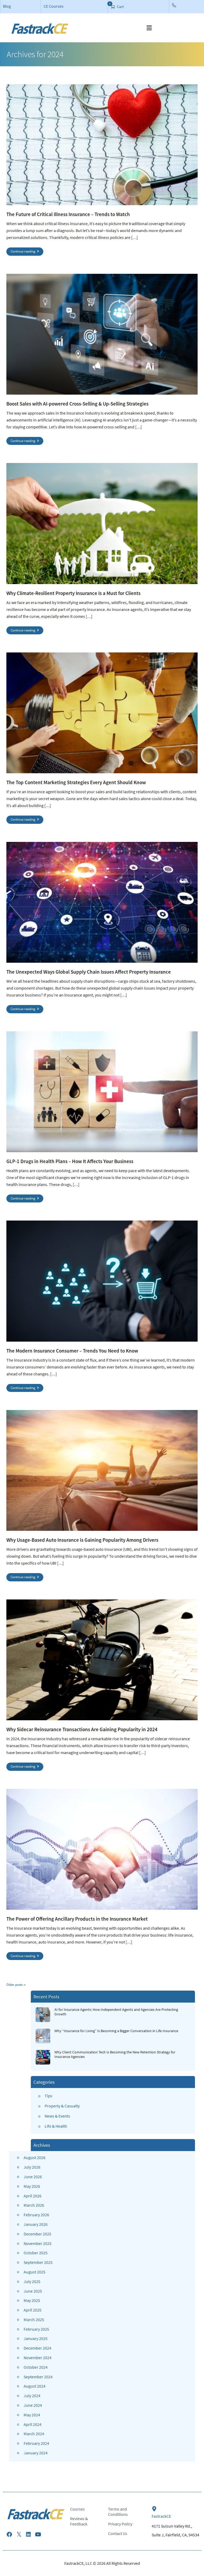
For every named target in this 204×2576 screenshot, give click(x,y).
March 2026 (34, 2205)
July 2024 (32, 2396)
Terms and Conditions (118, 2512)
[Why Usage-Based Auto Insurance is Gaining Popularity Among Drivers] (102, 1470)
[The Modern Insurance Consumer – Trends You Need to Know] (102, 1281)
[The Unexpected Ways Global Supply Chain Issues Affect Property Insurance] (102, 902)
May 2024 (32, 2415)
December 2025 (37, 2234)
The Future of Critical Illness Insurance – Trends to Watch (68, 214)
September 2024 (38, 2377)
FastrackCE (161, 2516)
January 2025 (36, 2338)
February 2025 (36, 2329)
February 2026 (36, 2215)
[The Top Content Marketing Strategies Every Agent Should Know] (102, 713)
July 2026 (32, 2167)
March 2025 (34, 2319)
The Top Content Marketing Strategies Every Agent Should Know (76, 782)
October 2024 (36, 2367)
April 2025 (33, 2310)
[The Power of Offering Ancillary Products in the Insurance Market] (102, 1849)
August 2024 (35, 2386)
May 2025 (32, 2300)
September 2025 (38, 2262)
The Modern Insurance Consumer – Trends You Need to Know (72, 1351)
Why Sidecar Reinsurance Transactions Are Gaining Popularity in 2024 (82, 1729)
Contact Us (118, 2533)
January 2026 (36, 2224)
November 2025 (38, 2243)
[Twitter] (19, 2534)
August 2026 (35, 2157)
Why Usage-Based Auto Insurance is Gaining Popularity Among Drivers (82, 1540)
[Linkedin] (28, 2534)
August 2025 (35, 2272)
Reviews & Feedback (79, 2521)
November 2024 (38, 2358)
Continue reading (23, 251)
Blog (7, 6)
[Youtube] (38, 2534)
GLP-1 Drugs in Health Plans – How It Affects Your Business (70, 1161)
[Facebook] (9, 2534)
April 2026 (33, 2196)
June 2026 (33, 2177)
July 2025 (32, 2281)
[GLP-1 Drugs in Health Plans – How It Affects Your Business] (102, 1092)
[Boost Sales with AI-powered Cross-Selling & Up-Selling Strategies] (102, 334)
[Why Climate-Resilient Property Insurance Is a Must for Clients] (102, 523)
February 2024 (36, 2443)
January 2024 (36, 2453)
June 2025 (33, 2291)
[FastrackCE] (154, 2509)
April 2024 (33, 2424)
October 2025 (36, 2253)
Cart (120, 7)
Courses (77, 2509)
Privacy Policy (120, 2524)
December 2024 (37, 2348)
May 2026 (32, 2186)
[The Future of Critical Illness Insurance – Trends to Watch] (102, 145)
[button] (149, 28)
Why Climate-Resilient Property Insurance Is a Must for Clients (73, 593)
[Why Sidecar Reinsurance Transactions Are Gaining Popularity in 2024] (102, 1660)
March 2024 (34, 2434)
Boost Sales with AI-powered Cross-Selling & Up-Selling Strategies (77, 404)
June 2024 (33, 2405)
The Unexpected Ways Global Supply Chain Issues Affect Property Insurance (89, 972)
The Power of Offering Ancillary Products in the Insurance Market (77, 1919)
